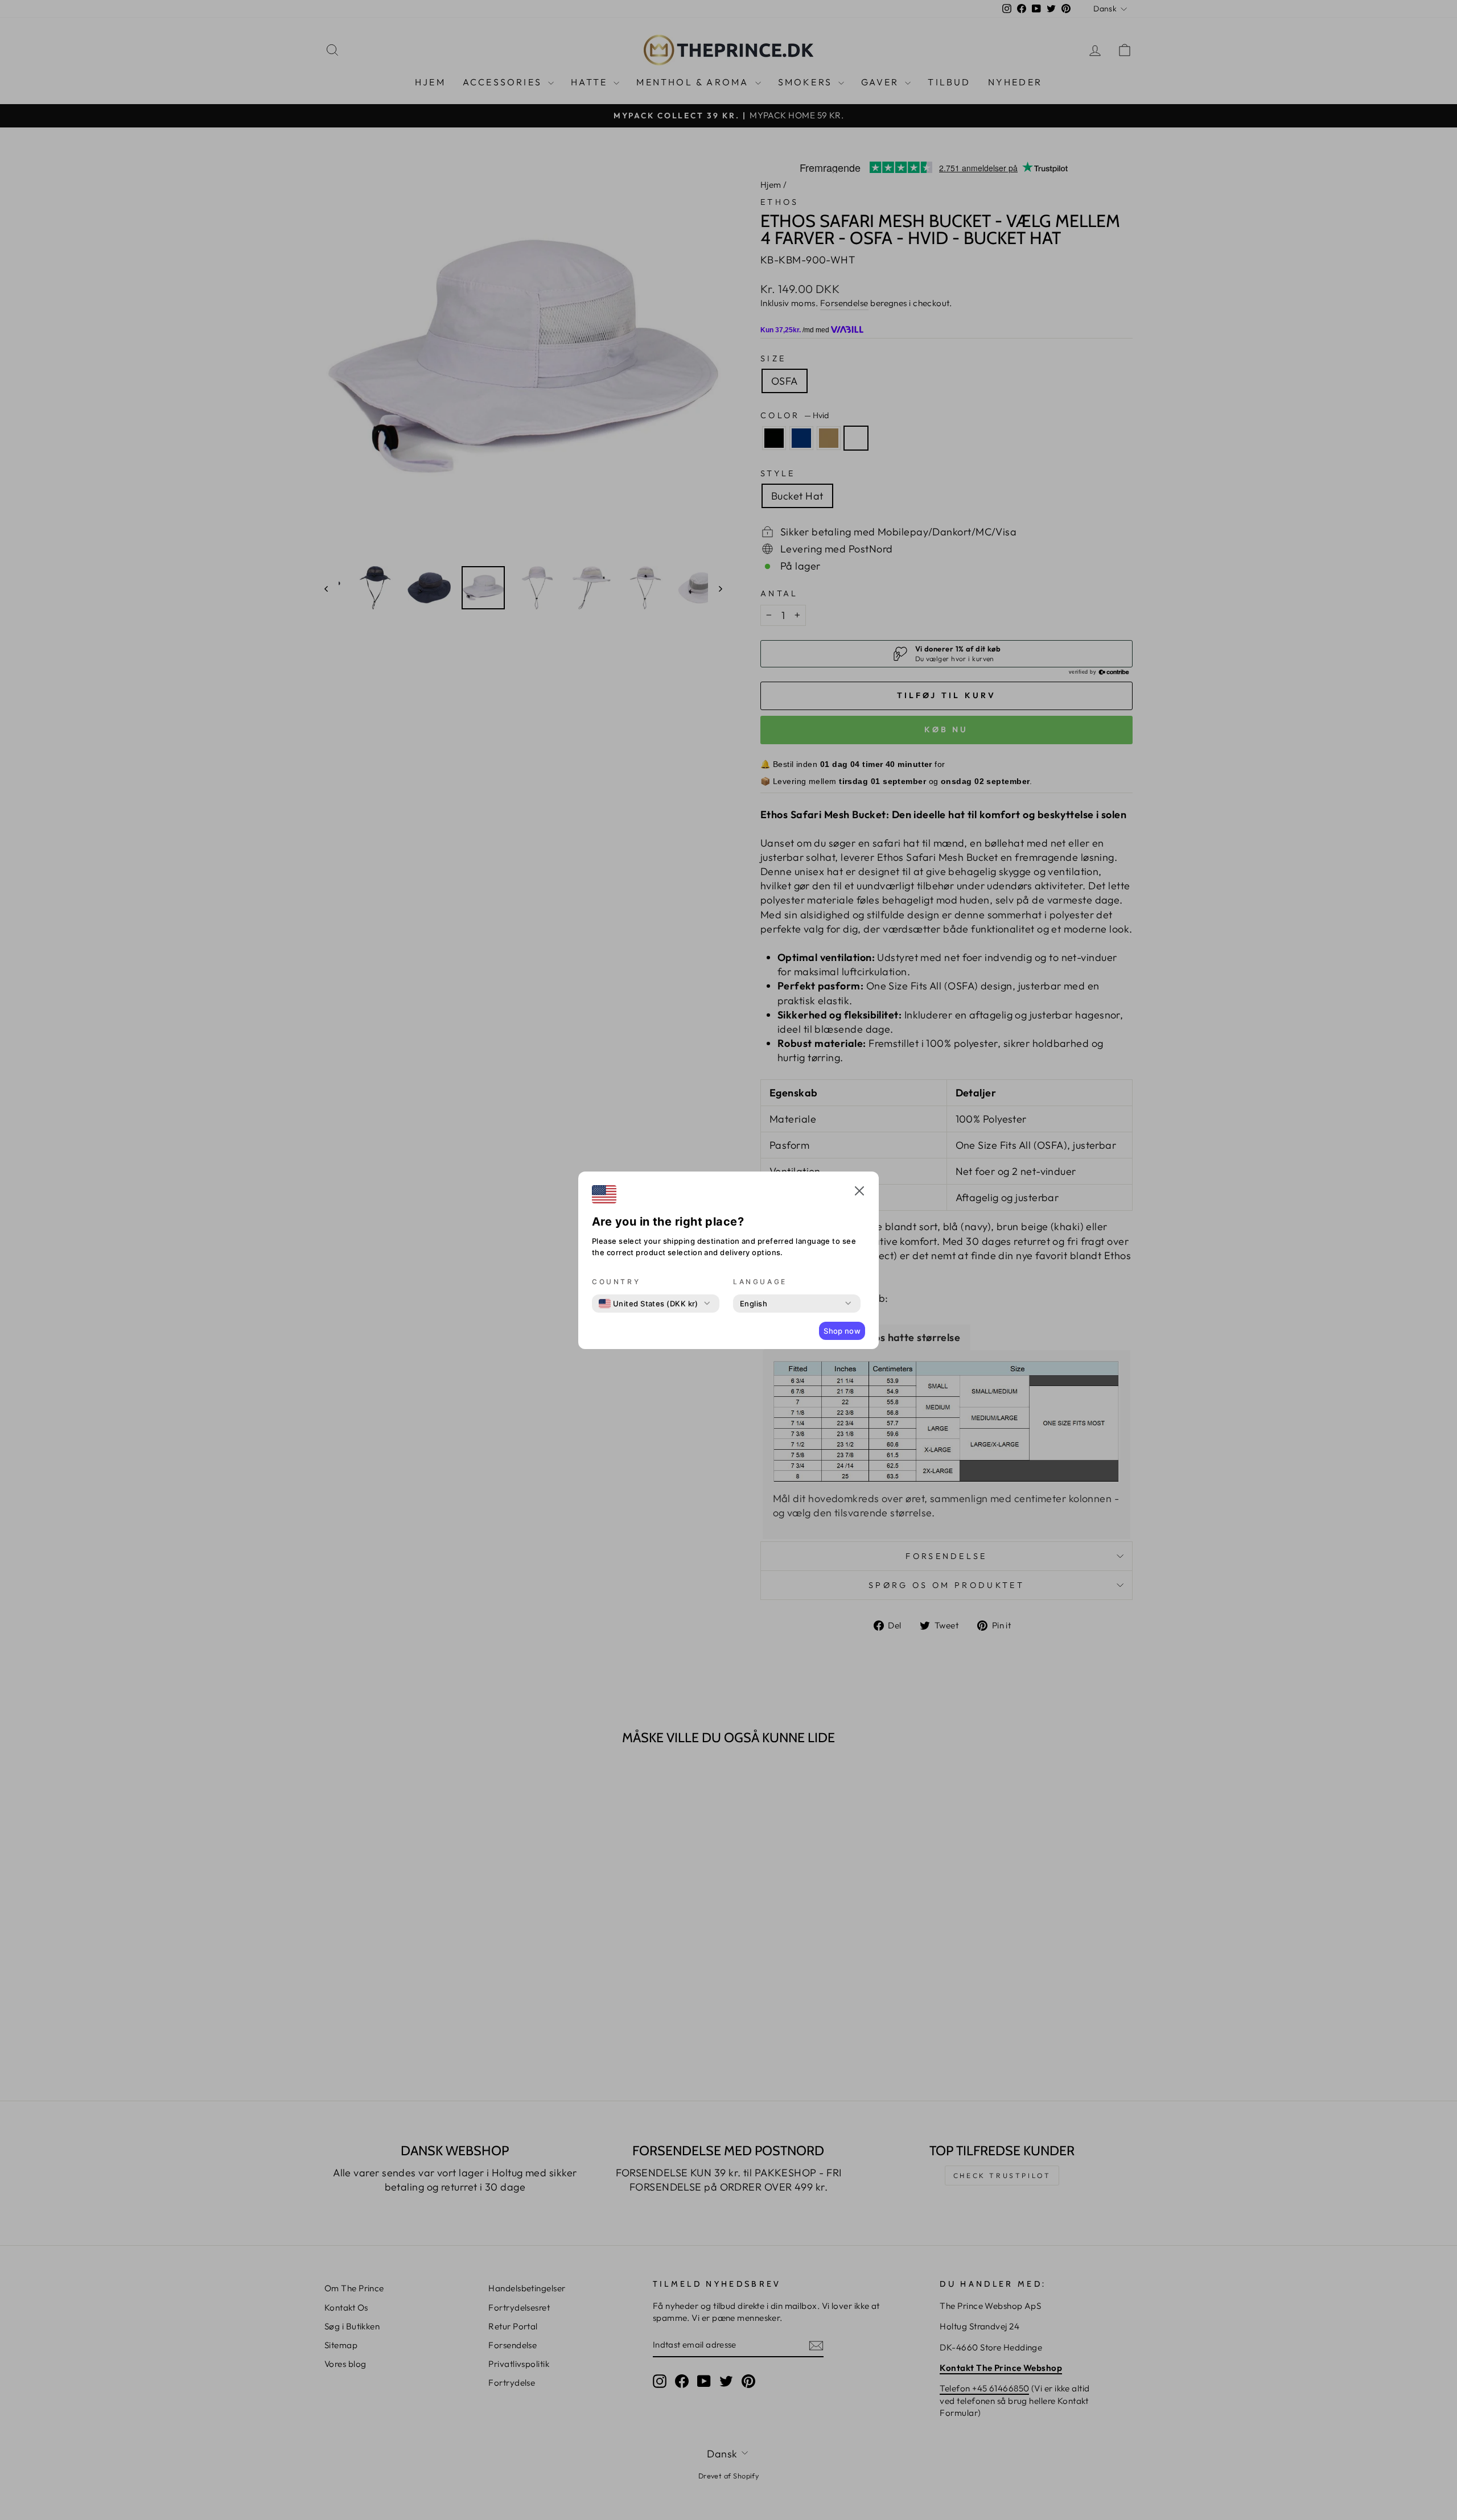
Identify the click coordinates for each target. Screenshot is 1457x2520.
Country (616, 1282)
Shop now (842, 1331)
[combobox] (649, 1304)
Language (760, 1282)
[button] (859, 1193)
